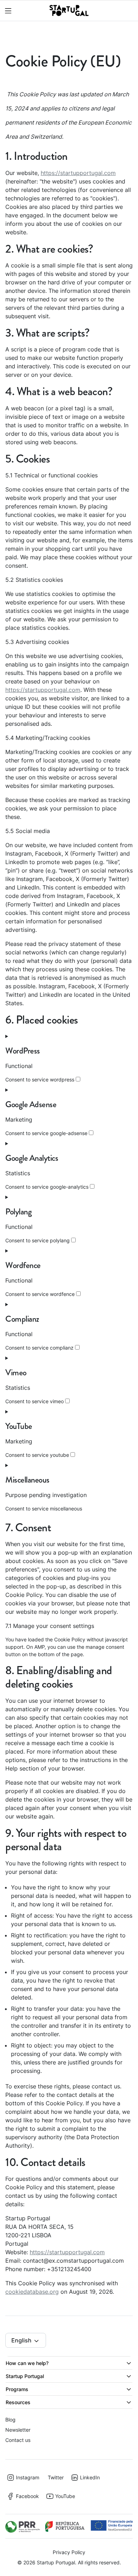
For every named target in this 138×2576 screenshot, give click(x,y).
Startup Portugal (25, 2376)
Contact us (18, 2440)
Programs (17, 2389)
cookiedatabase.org (32, 2292)
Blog (10, 2420)
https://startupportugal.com (78, 173)
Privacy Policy (69, 2552)
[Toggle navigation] (7, 11)
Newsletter (18, 2430)
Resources (18, 2402)
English (22, 2340)
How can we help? (27, 2363)
